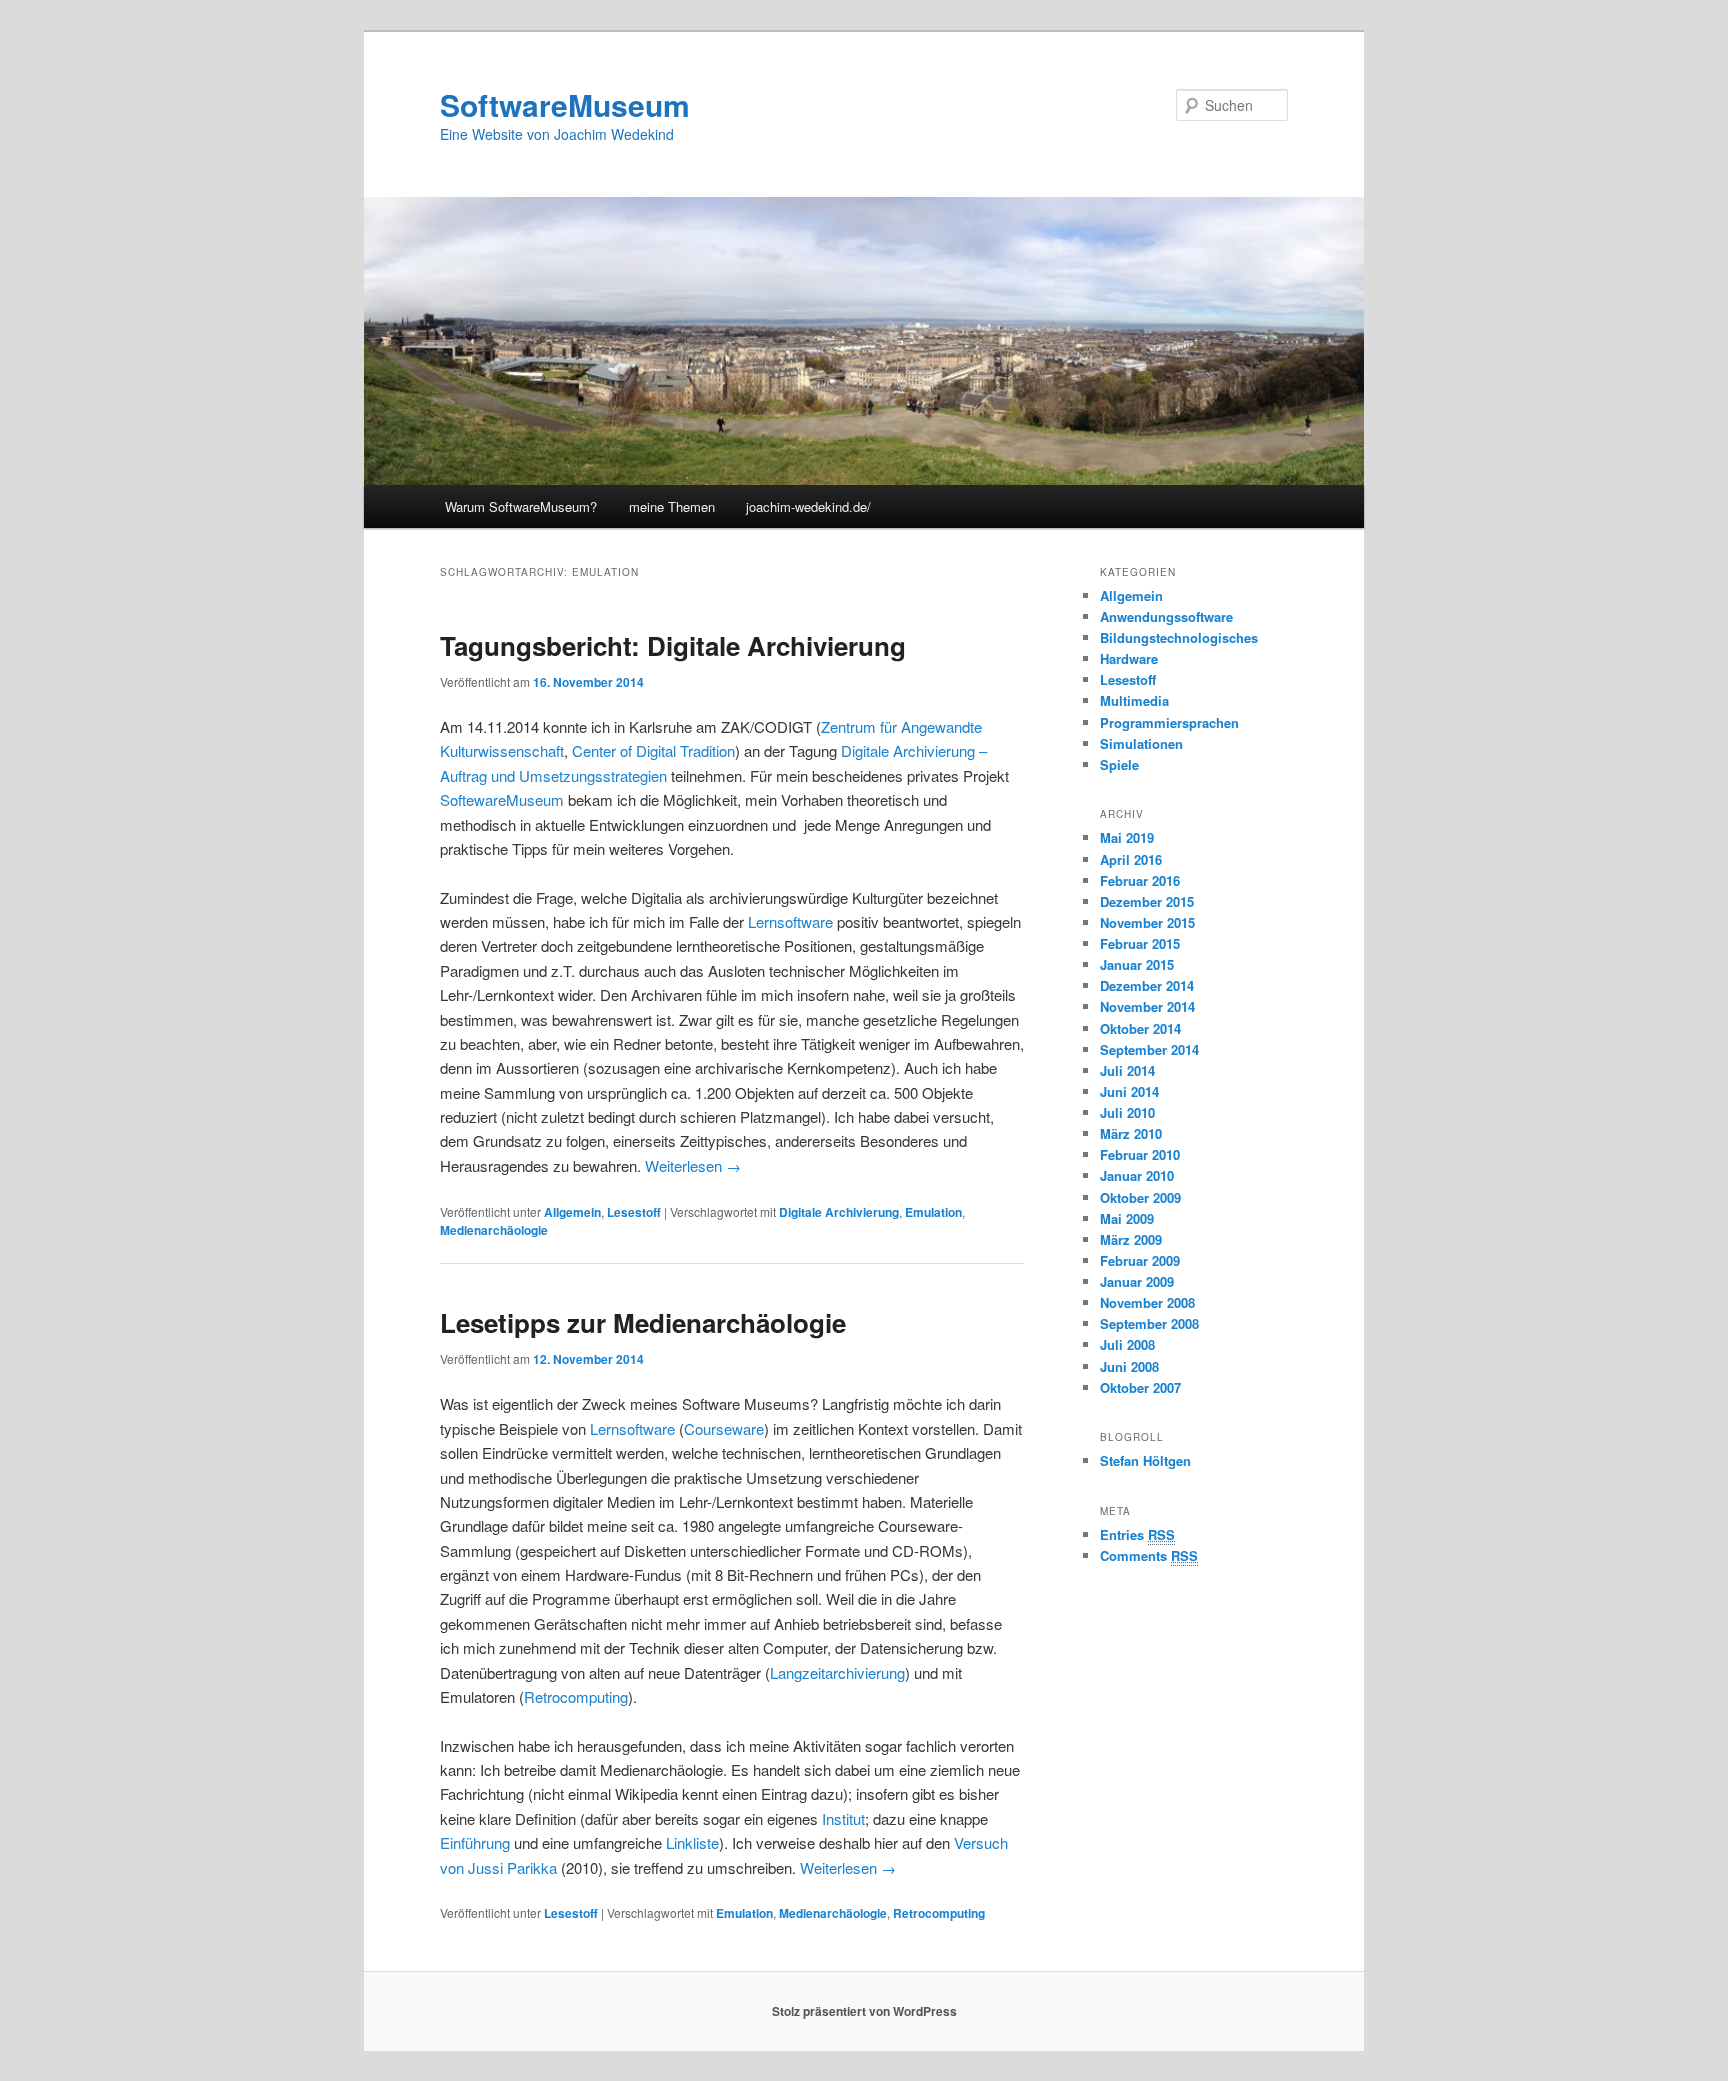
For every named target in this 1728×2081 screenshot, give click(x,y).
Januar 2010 (1137, 1175)
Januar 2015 (1137, 964)
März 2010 (1131, 1133)
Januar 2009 (1137, 1281)
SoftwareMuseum (565, 104)
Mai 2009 (1127, 1218)
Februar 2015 (1140, 943)
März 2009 (1131, 1239)
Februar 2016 (1140, 880)
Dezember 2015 (1147, 901)
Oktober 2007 (1140, 1387)
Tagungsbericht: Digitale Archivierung (673, 645)
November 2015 (1147, 922)
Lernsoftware (790, 921)
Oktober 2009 (1140, 1197)
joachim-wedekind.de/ (808, 506)
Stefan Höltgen (1145, 1460)
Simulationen (1141, 743)
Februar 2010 (1140, 1154)
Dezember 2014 (1147, 985)
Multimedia (1134, 700)
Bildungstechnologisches (1179, 637)
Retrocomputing (576, 1696)
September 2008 (1149, 1323)
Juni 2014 (1129, 1091)
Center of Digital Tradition (653, 750)
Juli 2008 (1127, 1344)
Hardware (1129, 658)
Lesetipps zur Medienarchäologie (643, 1322)
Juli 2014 (1127, 1070)
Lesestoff (634, 1212)
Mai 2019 (1127, 837)
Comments (1149, 1555)
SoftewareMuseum (502, 799)
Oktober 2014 (1140, 1028)
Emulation (933, 1212)
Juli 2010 (1127, 1112)
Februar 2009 (1140, 1260)
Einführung (475, 1842)
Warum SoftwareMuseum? (521, 506)
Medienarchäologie (494, 1230)
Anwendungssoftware (1166, 616)
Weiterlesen (693, 1165)
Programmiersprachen (1169, 722)
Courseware (724, 1428)
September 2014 (1149, 1049)
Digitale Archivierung (839, 1212)
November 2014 (1147, 1006)
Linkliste (692, 1842)
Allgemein (572, 1212)
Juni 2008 (1129, 1366)
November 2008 (1147, 1302)
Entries (1137, 1534)
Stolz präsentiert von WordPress (864, 2011)
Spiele (1119, 764)
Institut (843, 1818)
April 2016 (1131, 859)
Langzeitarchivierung (837, 1672)
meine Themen (672, 506)
